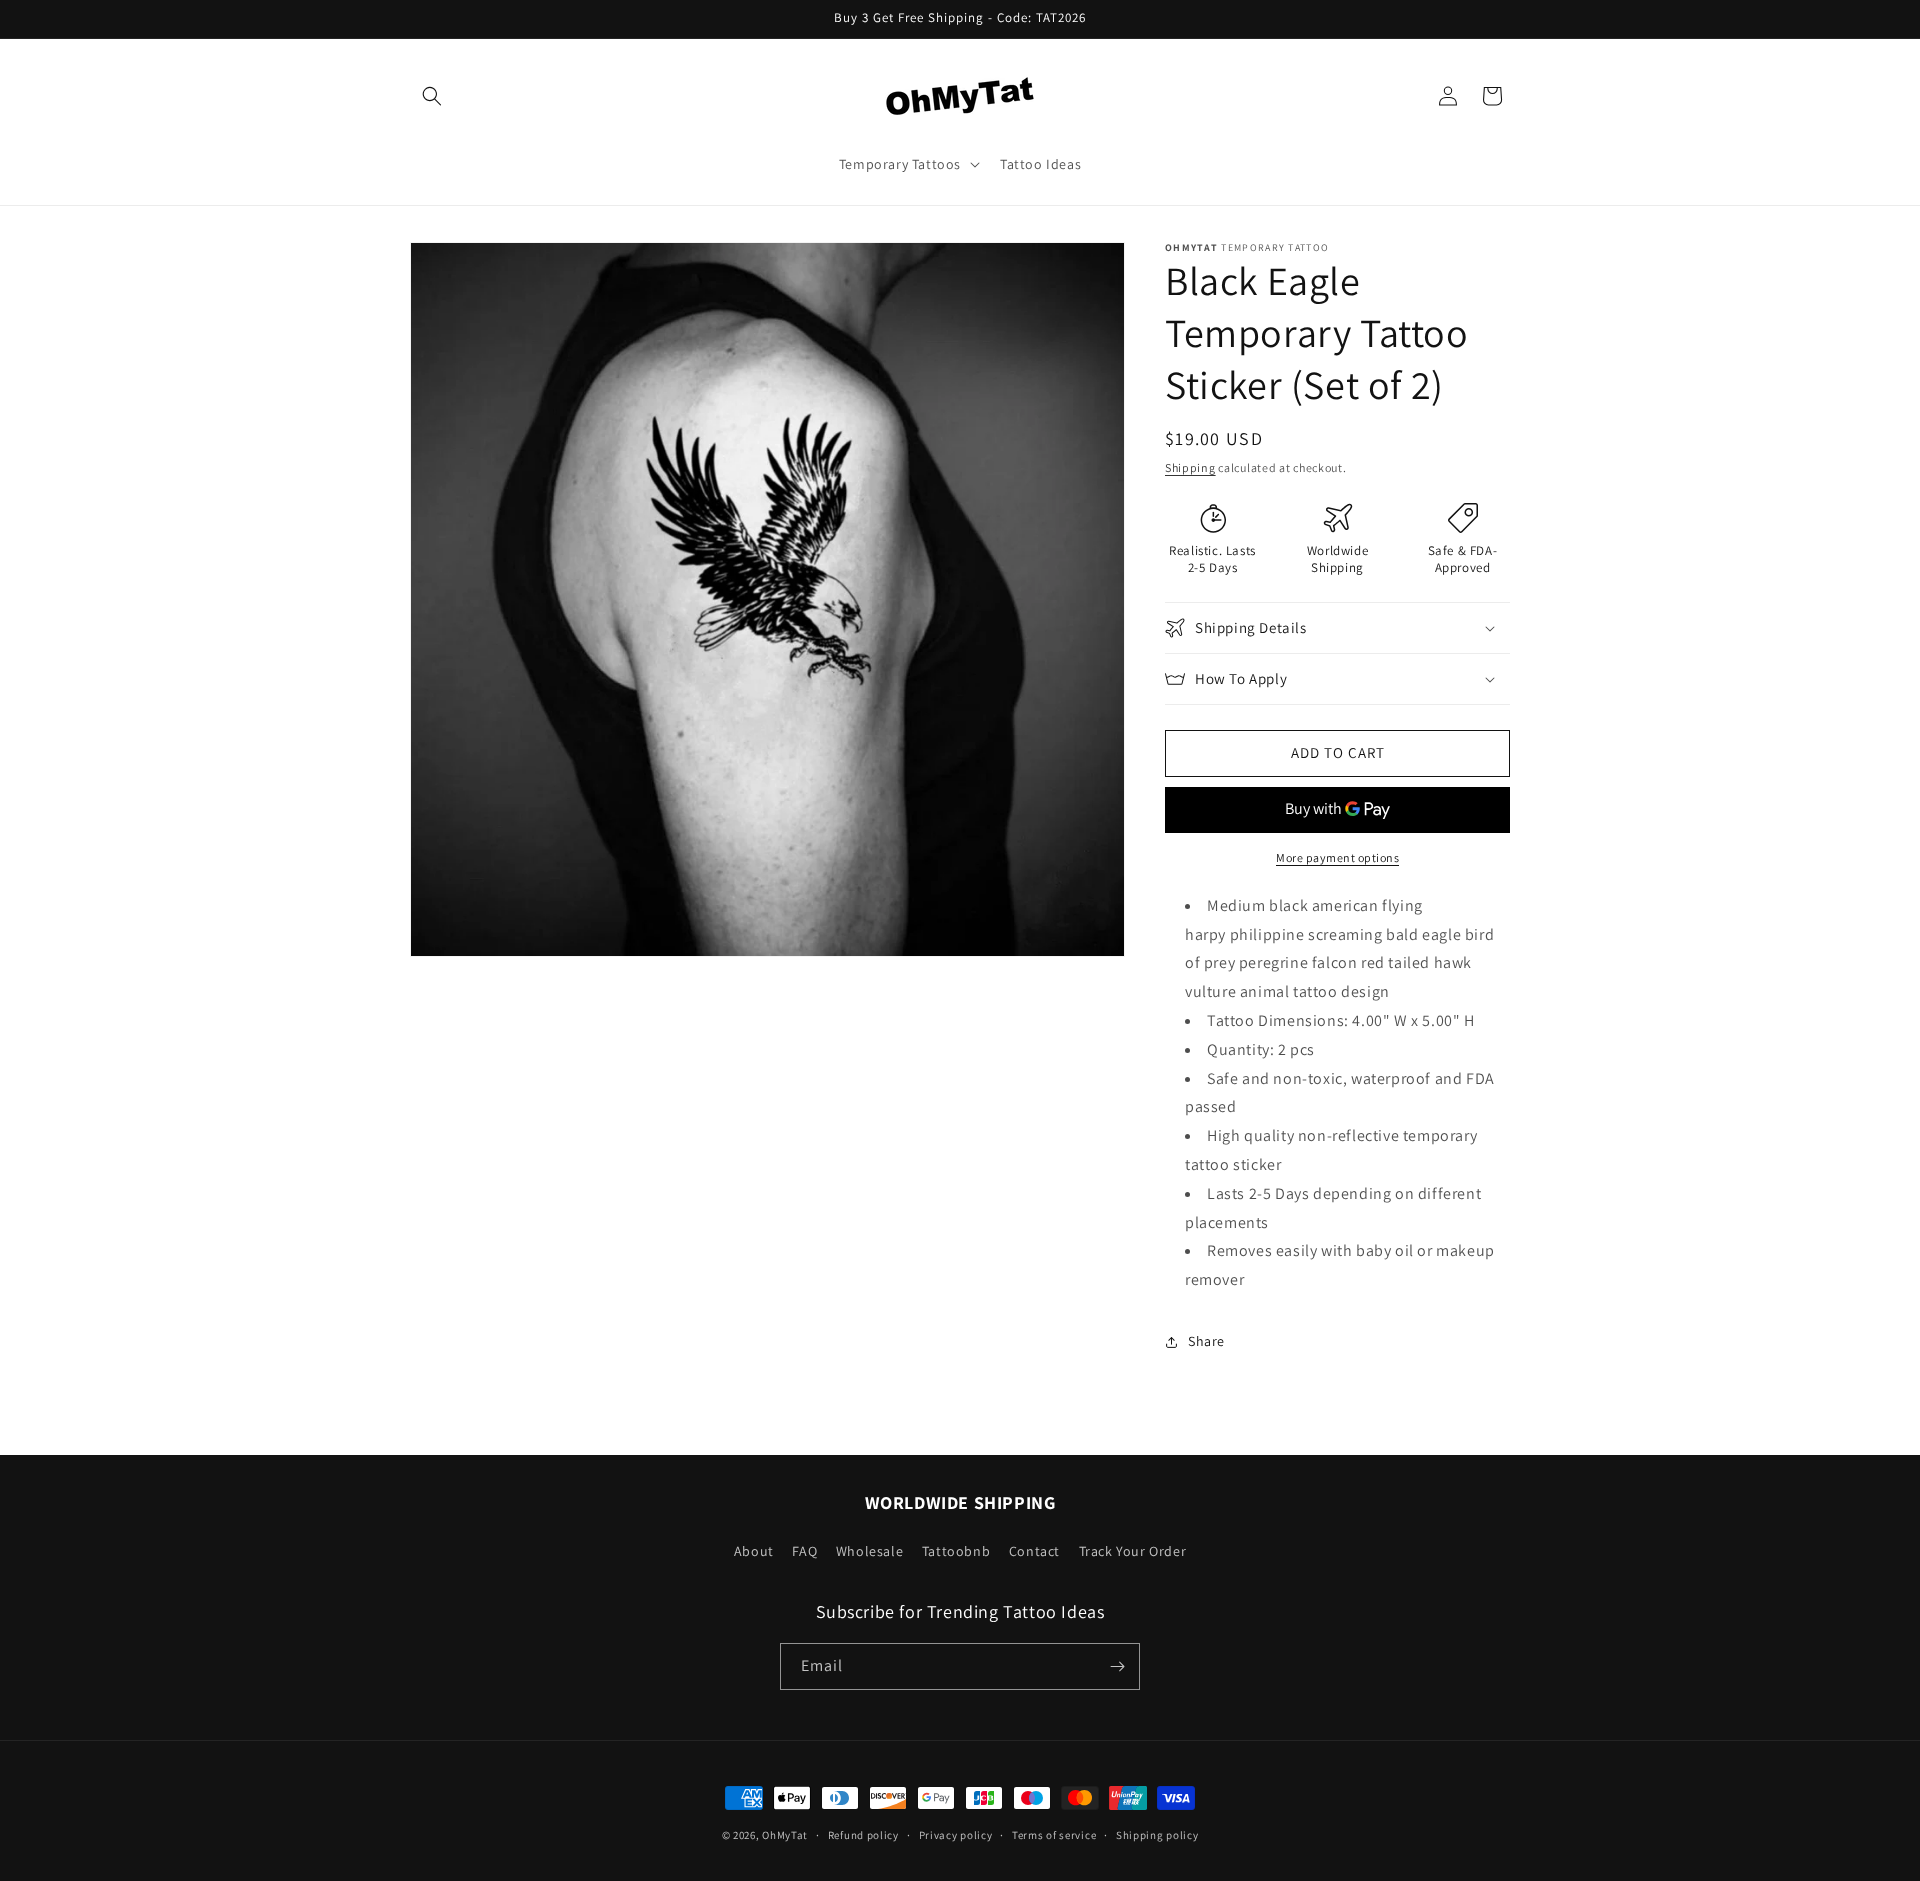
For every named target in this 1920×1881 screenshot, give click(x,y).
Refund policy (863, 1835)
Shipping (1190, 467)
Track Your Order (1133, 1551)
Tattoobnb (956, 1551)
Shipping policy (1157, 1835)
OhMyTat (785, 1835)
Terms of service (1054, 1835)
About (754, 1551)
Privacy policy (956, 1835)
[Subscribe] (1117, 1666)
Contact (1034, 1551)
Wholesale (869, 1551)
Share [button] (1206, 1341)
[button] (432, 96)
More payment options (1337, 857)
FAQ (804, 1551)
